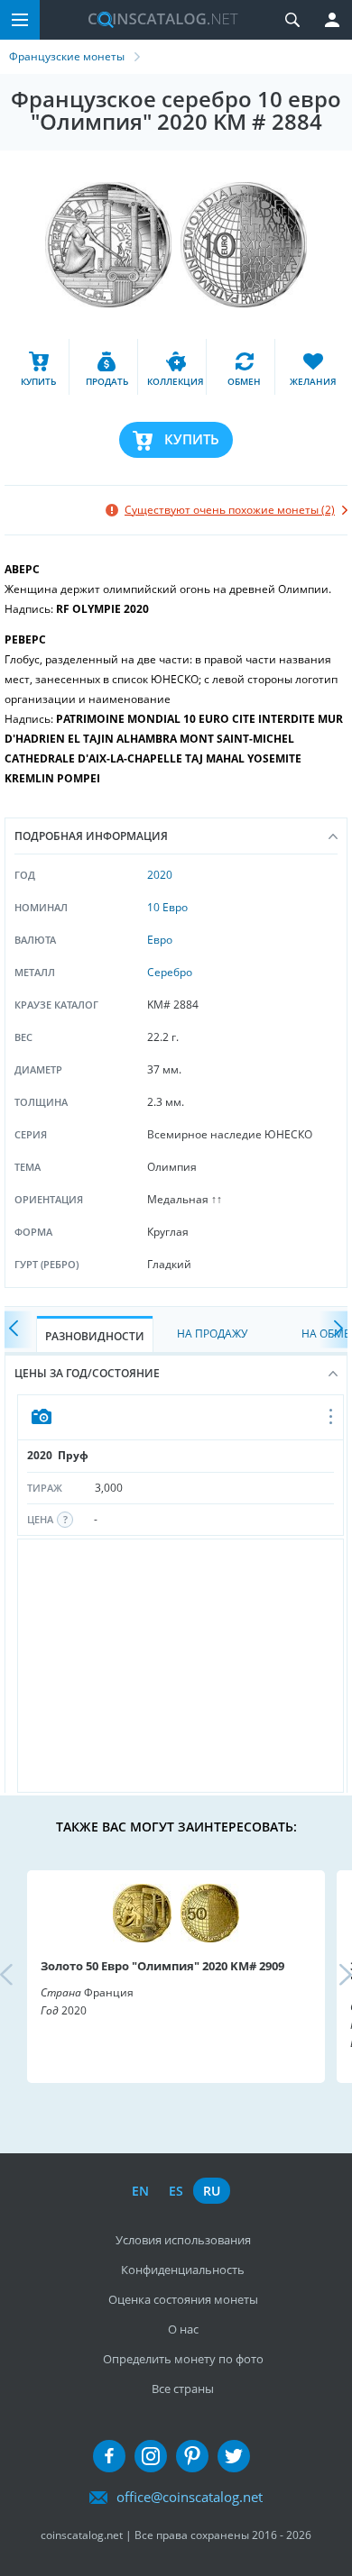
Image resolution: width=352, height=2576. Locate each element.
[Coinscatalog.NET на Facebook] (109, 2456)
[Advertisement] (181, 1666)
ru (212, 2191)
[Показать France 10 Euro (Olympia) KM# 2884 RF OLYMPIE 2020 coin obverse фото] (181, 1418)
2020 (160, 875)
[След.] (334, 1330)
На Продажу (212, 1334)
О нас (183, 2329)
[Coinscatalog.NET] (156, 20)
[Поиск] (292, 20)
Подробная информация (91, 836)
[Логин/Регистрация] (332, 20)
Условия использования (183, 2240)
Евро (160, 940)
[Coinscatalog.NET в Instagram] (151, 2456)
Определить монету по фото (183, 2359)
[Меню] (20, 20)
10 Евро (167, 907)
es (176, 2191)
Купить (192, 439)
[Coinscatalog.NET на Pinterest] (192, 2456)
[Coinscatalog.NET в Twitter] (234, 2456)
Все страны (183, 2389)
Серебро (170, 972)
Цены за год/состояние (87, 1373)
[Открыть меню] (332, 1418)
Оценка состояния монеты (183, 2299)
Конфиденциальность (183, 2270)
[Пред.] (18, 1330)
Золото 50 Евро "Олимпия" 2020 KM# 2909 (162, 1966)
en (140, 2191)
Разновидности (95, 1336)
